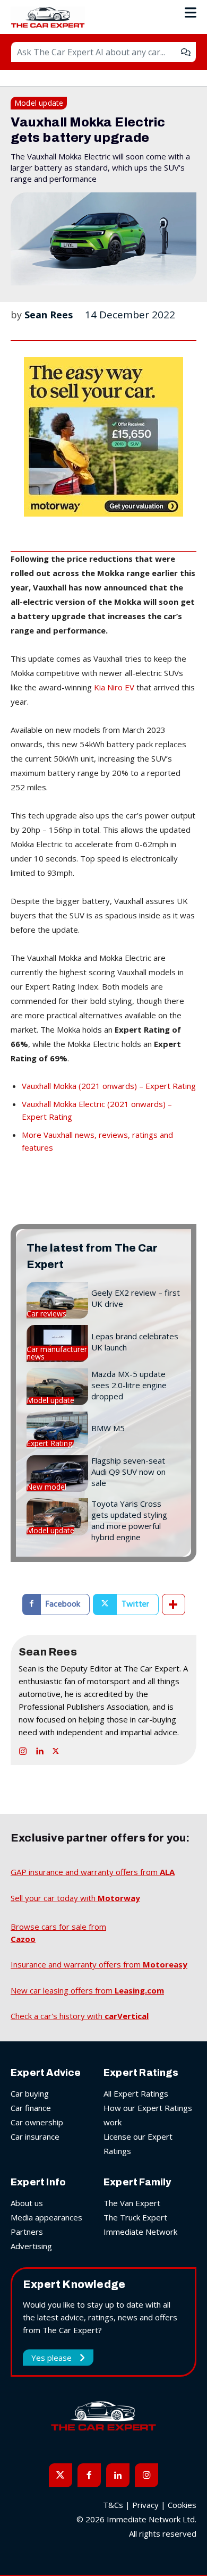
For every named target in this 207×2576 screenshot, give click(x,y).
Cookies (182, 2505)
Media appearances (46, 2217)
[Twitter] (56, 1749)
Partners (27, 2232)
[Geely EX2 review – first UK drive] (57, 1300)
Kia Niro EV (114, 687)
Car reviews (46, 1314)
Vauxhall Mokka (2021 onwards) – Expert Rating (109, 1086)
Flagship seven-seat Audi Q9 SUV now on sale (128, 1472)
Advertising (31, 2246)
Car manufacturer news (57, 1353)
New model (46, 1487)
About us (27, 2203)
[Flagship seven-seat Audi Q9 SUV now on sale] (57, 1473)
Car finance (31, 2108)
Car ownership (37, 2122)
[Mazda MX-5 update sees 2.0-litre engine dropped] (57, 1387)
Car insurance (35, 2136)
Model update (39, 103)
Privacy (145, 2505)
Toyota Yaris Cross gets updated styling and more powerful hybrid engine (129, 1520)
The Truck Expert (135, 2217)
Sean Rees (49, 315)
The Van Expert (132, 2203)
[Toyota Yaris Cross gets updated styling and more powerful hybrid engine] (57, 1517)
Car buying (30, 2093)
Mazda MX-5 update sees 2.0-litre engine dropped (129, 1385)
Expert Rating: (50, 1443)
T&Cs (113, 2505)
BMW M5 (108, 1428)
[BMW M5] (57, 1430)
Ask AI (186, 52)
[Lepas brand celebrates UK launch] (57, 1343)
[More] (174, 1604)
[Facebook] (89, 2475)
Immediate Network (140, 2232)
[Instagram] (23, 1749)
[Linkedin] (39, 1749)
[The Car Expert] (50, 17)
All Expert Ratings (136, 2093)
